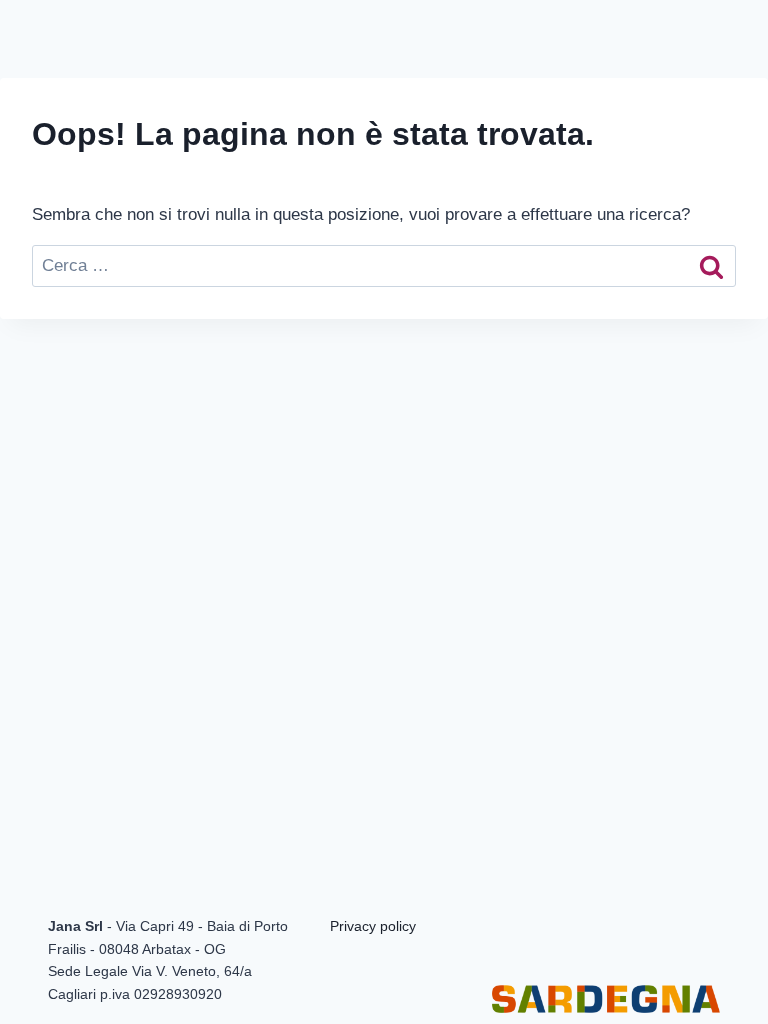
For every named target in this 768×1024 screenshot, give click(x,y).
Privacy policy (373, 926)
